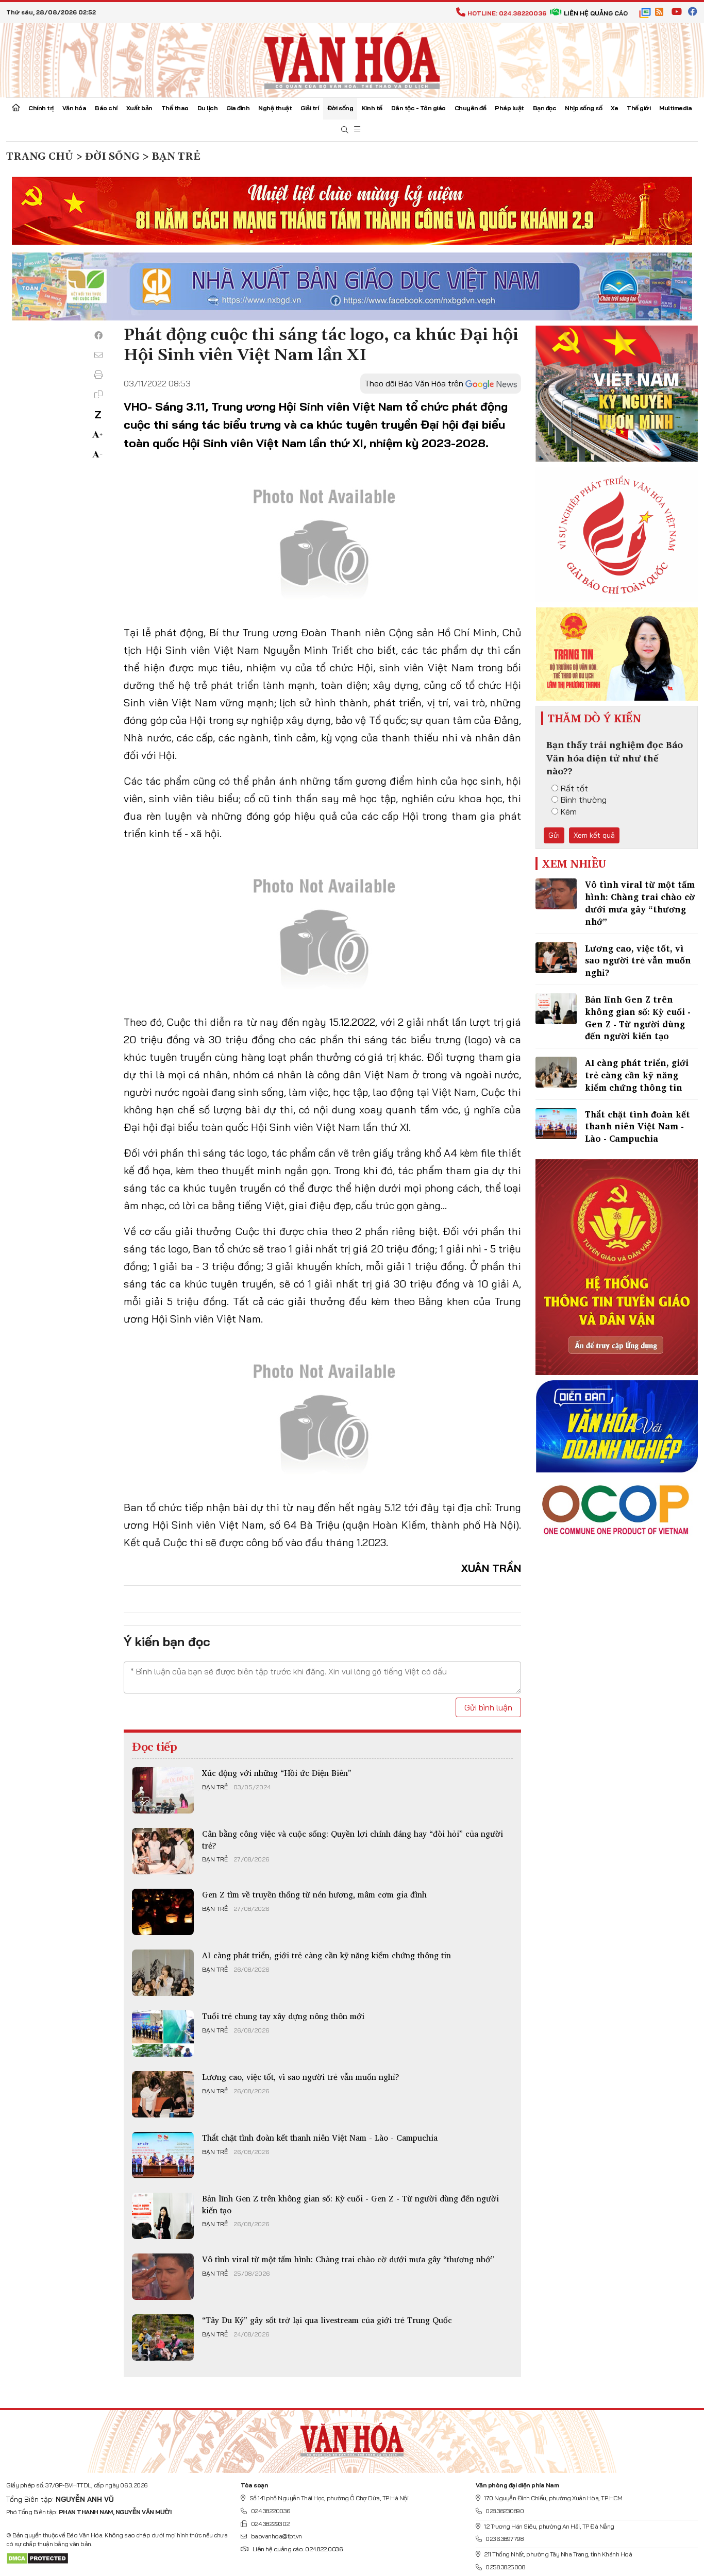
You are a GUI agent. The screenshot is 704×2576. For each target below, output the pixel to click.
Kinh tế (372, 108)
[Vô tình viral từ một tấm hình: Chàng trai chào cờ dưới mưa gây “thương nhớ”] (163, 2277)
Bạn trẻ (215, 1787)
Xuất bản (139, 108)
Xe (614, 108)
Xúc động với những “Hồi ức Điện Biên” (277, 1773)
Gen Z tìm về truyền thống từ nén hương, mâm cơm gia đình (314, 1894)
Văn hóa (74, 108)
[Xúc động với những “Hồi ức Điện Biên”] (163, 1790)
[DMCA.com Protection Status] (37, 2558)
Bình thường (584, 800)
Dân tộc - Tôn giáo (418, 108)
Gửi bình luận (488, 1707)
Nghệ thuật (275, 108)
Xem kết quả (594, 835)
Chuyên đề (471, 108)
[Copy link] (98, 394)
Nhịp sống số (583, 108)
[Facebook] (98, 335)
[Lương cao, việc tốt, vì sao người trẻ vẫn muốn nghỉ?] (163, 2094)
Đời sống (340, 108)
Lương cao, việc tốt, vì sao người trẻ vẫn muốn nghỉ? (301, 2077)
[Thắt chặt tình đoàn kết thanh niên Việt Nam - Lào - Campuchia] (163, 2155)
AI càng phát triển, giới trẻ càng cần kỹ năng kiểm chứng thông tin (326, 1955)
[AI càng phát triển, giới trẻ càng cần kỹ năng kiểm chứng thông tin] (163, 1973)
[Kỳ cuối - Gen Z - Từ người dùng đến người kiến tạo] (163, 2216)
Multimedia (675, 108)
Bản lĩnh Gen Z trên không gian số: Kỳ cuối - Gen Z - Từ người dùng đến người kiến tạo (350, 2204)
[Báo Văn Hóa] (352, 2437)
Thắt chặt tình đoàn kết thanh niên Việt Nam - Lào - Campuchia (320, 2138)
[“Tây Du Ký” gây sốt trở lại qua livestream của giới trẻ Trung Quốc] (163, 2337)
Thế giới (639, 108)
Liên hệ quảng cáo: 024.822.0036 (297, 2549)
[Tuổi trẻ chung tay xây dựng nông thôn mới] (163, 2033)
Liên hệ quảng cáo (596, 13)
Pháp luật (509, 108)
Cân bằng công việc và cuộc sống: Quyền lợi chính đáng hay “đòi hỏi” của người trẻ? (353, 1839)
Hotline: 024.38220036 (507, 13)
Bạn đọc (545, 108)
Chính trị (41, 108)
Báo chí (106, 108)
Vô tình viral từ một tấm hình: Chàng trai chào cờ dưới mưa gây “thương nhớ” (348, 2259)
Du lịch (208, 108)
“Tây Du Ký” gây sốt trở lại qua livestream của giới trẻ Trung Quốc (327, 2320)
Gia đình (238, 108)
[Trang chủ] (16, 109)
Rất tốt (574, 788)
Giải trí (309, 108)
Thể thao (175, 108)
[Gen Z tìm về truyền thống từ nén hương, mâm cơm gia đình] (163, 1912)
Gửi (554, 835)
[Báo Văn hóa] (352, 59)
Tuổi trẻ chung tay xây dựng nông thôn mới (283, 2016)
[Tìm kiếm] (345, 130)
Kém (569, 811)
